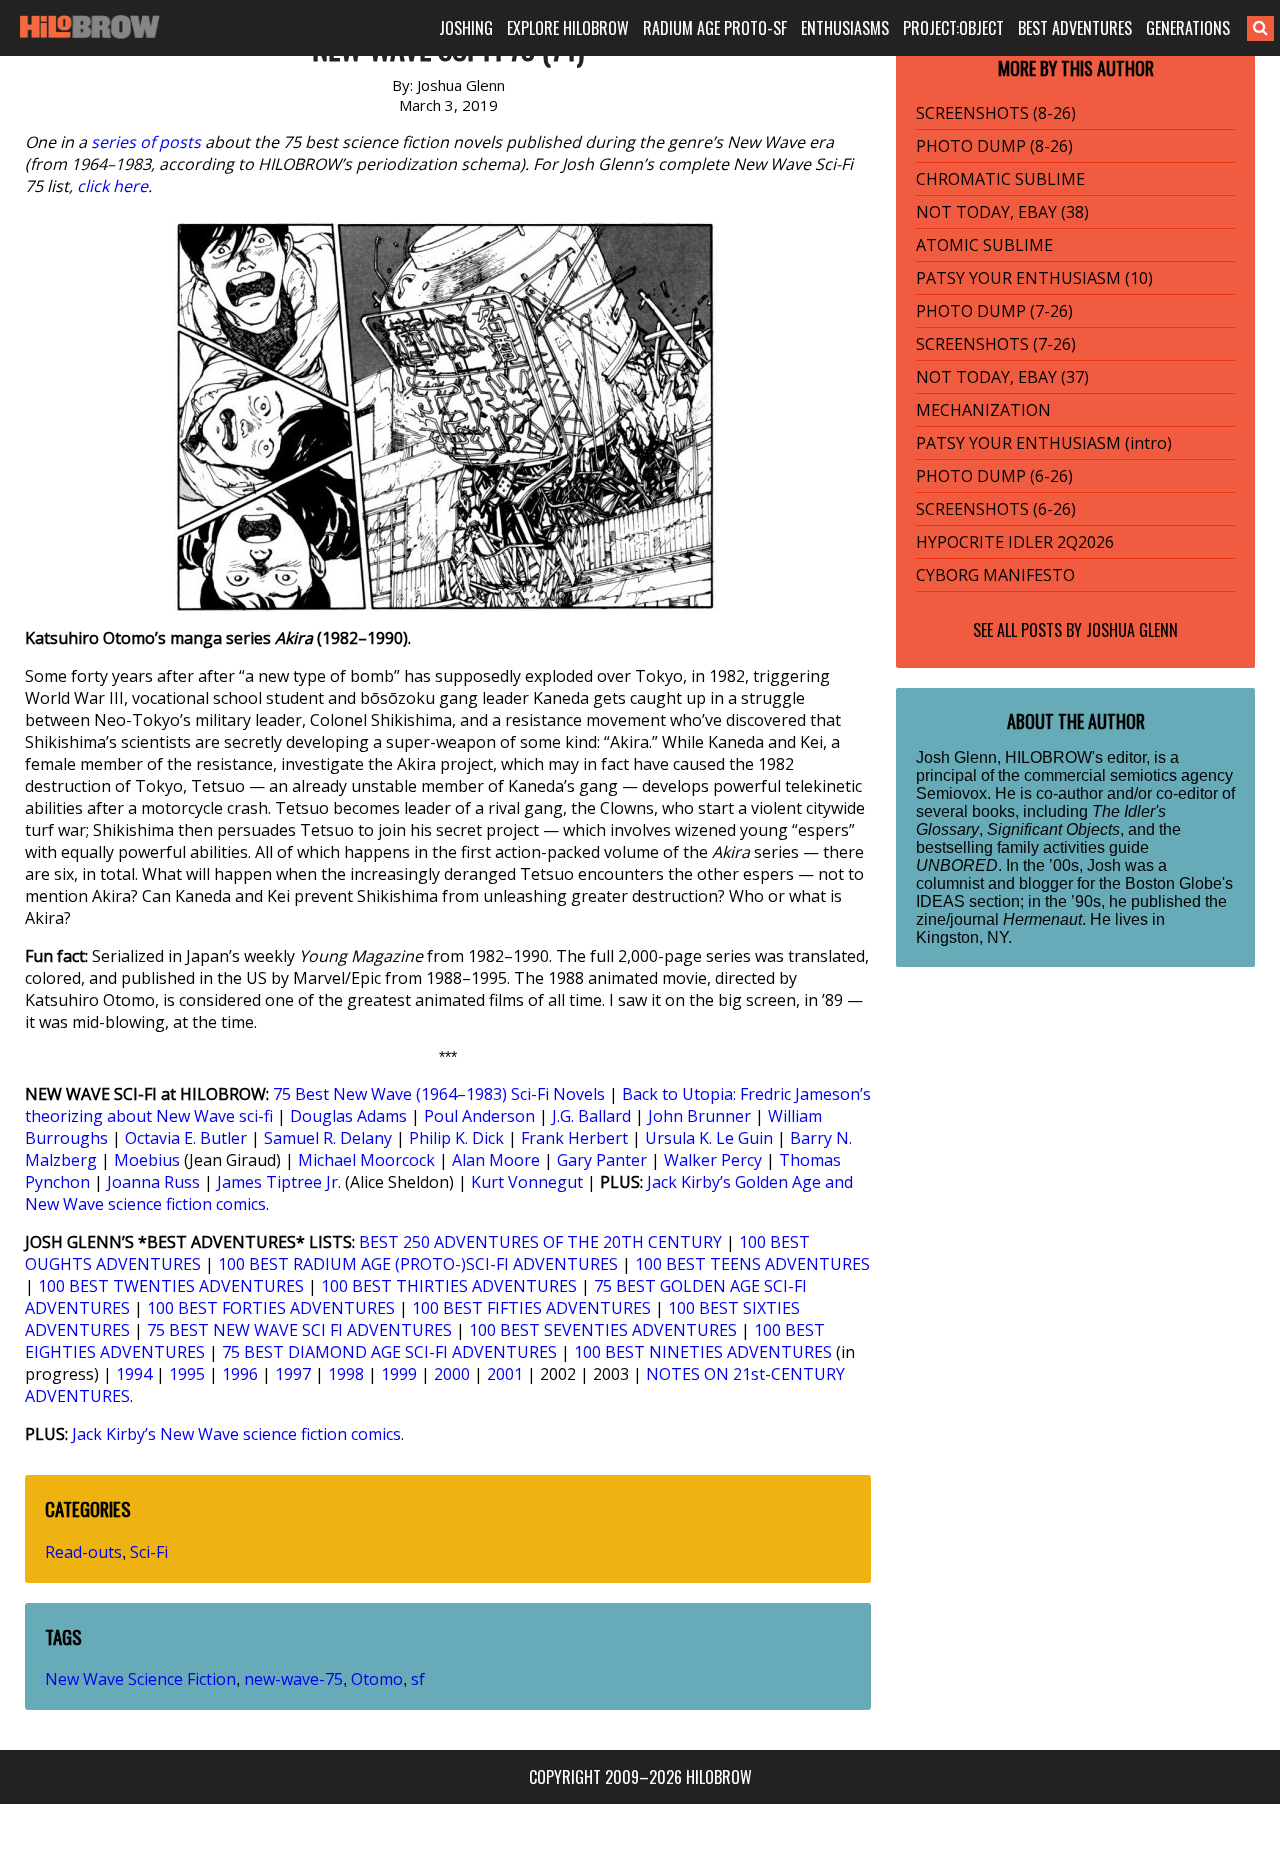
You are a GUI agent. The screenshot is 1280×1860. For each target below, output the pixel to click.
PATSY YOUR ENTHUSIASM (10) (1034, 278)
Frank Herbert (574, 1138)
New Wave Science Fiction (140, 1679)
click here (112, 186)
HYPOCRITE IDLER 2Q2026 (1015, 542)
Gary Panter (602, 1160)
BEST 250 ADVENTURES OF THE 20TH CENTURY (540, 1242)
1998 (346, 1374)
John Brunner (699, 1116)
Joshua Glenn (1132, 630)
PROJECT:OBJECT (953, 28)
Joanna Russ (153, 1182)
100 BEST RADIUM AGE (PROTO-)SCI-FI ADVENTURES (418, 1264)
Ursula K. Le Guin (709, 1138)
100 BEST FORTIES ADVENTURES (271, 1308)
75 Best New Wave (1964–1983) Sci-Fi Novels (439, 1094)
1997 (293, 1374)
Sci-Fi (149, 1552)
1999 (399, 1374)
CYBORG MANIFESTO (995, 575)
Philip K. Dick (456, 1138)
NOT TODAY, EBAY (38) (1002, 212)
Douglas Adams (348, 1116)
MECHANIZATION (983, 410)
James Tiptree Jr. (279, 1182)
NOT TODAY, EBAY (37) (1002, 377)
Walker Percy (713, 1160)
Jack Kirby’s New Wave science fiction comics (236, 1434)
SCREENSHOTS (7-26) (996, 344)
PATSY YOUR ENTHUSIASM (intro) (1044, 443)
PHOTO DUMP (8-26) (994, 146)
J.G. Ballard (591, 1116)
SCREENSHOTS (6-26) (996, 509)
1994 (134, 1374)
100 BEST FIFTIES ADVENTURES (531, 1308)
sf (418, 1679)
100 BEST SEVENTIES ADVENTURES (603, 1330)
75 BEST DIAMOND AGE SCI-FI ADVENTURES (389, 1352)
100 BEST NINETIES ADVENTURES (703, 1352)
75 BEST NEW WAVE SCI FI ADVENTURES (299, 1330)
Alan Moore (496, 1160)
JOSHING (466, 28)
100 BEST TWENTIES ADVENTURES (171, 1286)
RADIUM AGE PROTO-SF (715, 28)
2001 (505, 1374)
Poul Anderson (479, 1116)
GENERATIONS (1188, 28)
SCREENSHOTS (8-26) (996, 113)
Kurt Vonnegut (527, 1182)
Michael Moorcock (366, 1160)
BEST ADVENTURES (1075, 28)
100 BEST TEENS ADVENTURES (752, 1264)
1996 (240, 1374)
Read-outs (83, 1552)
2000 (452, 1374)
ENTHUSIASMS (845, 28)
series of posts (146, 142)
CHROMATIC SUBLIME (1000, 179)
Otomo (377, 1679)
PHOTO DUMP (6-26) (994, 476)
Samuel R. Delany (328, 1138)
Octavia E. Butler (186, 1138)
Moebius (147, 1160)
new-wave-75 (293, 1679)
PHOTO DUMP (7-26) (994, 311)
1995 (187, 1374)
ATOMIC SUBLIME (984, 245)
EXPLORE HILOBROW (568, 28)
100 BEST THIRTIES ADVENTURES (449, 1286)
